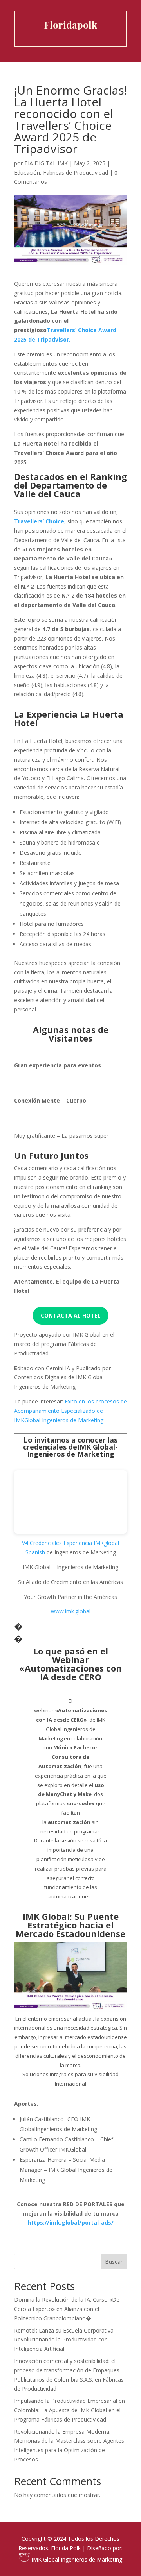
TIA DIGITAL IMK (46, 163)
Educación (27, 173)
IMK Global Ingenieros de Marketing (76, 2559)
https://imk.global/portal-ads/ (70, 2222)
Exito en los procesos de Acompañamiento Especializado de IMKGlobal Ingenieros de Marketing (70, 1411)
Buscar (114, 2262)
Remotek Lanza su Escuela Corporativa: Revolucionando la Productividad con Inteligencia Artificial (64, 2340)
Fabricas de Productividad (76, 173)
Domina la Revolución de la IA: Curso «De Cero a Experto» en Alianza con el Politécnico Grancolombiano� (67, 2309)
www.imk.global (71, 1611)
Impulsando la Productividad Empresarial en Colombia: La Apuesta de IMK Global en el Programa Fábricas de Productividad (70, 2410)
